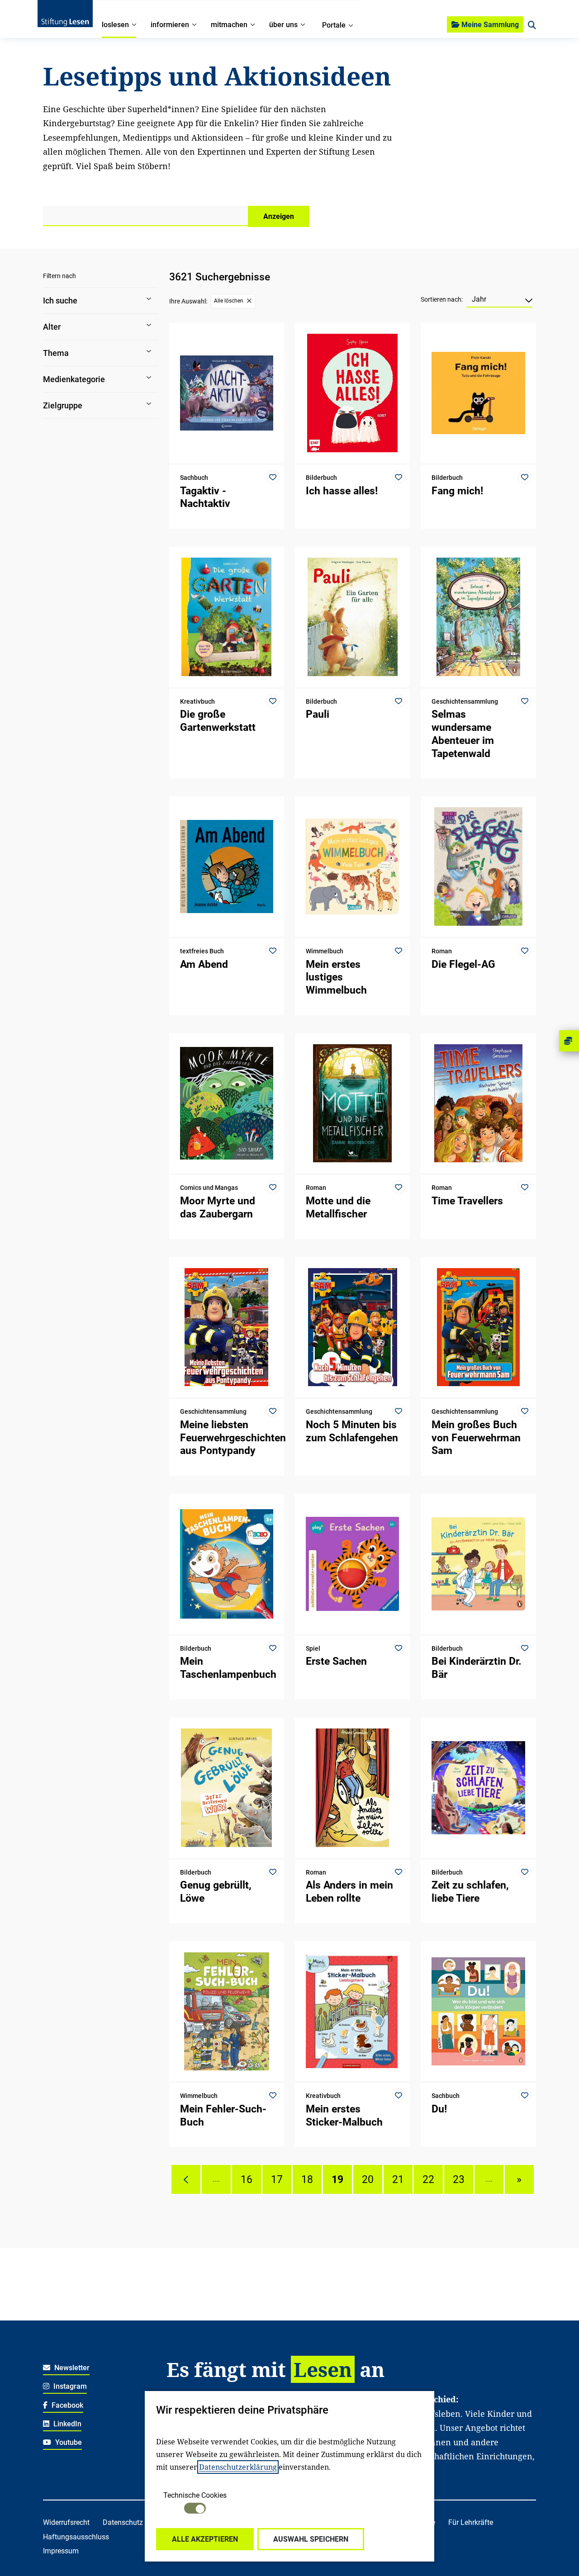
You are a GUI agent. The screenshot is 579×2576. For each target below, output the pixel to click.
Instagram (69, 2386)
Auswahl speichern (311, 2539)
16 (247, 2179)
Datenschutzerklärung (238, 2467)
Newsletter (71, 2368)
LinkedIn (66, 2424)
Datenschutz (123, 2522)
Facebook (66, 2405)
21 (398, 2179)
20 (368, 2179)
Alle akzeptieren (205, 2539)
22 (428, 2179)
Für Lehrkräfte (471, 2522)
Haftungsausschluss (76, 2537)
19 (337, 2179)
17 (277, 2179)
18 (307, 2179)
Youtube (68, 2442)
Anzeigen (279, 216)
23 (459, 2179)
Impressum (61, 2551)
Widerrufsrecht (66, 2522)
